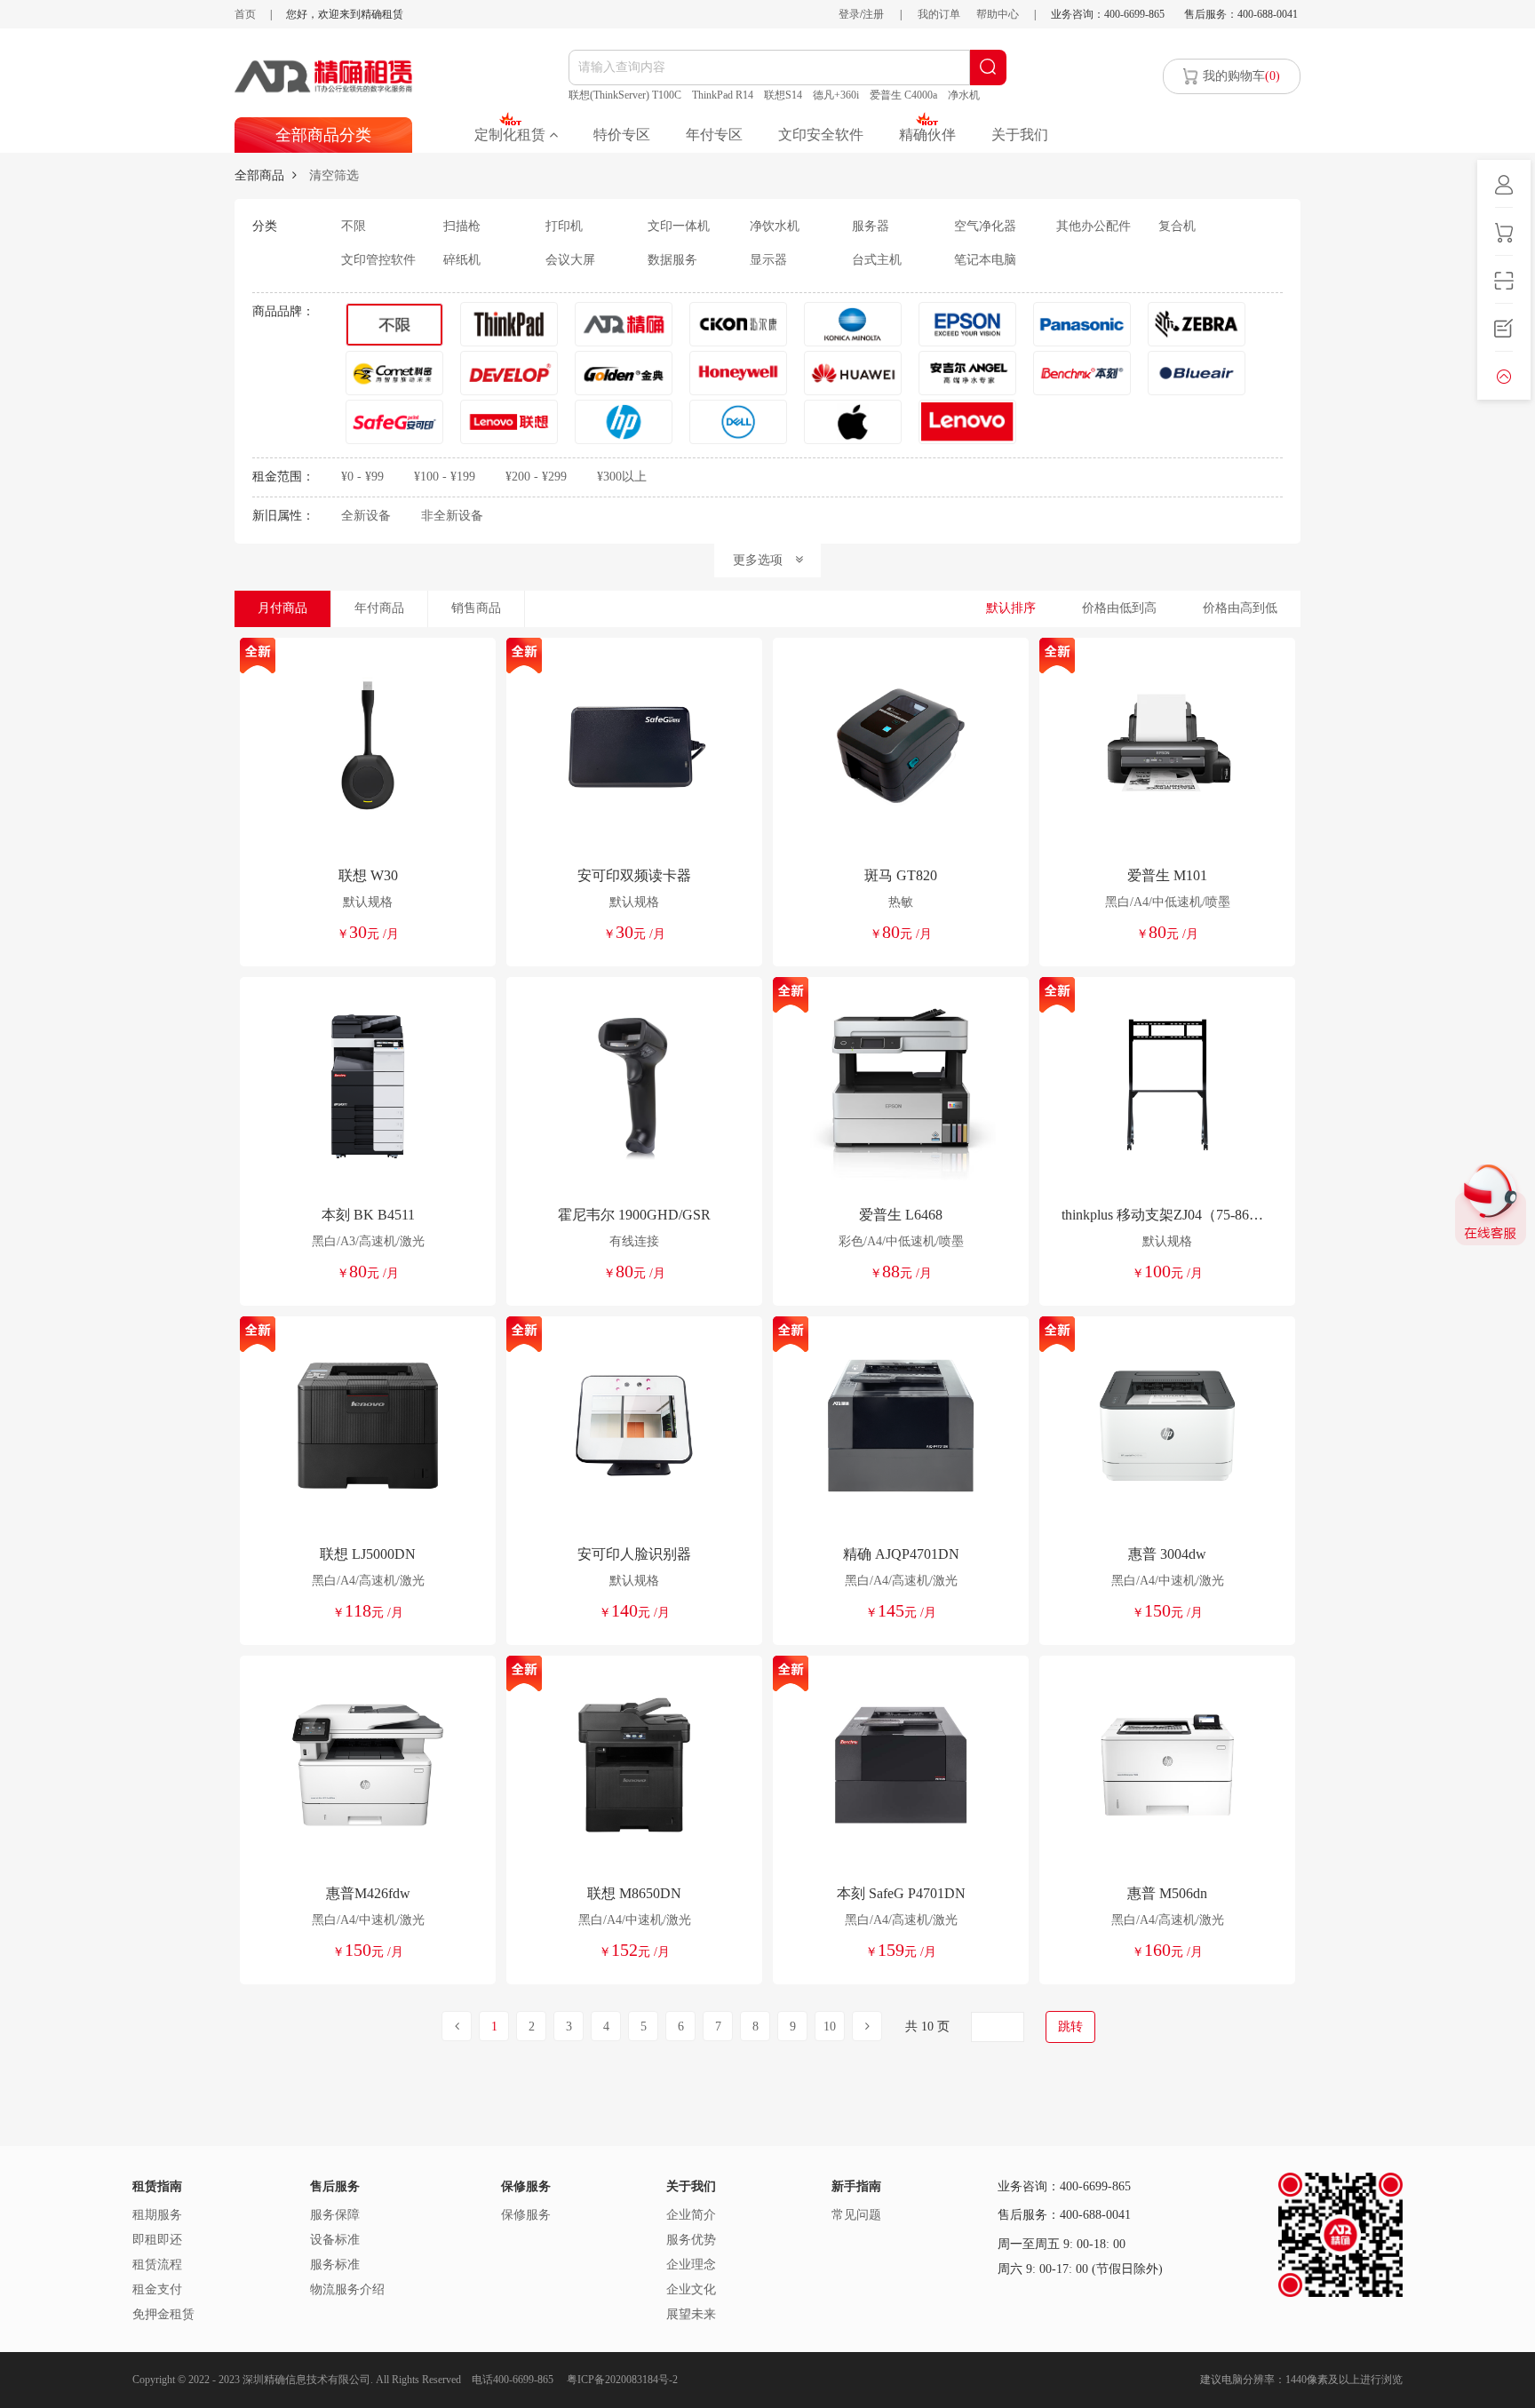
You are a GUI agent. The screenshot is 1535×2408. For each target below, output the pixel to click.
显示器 (768, 260)
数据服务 (672, 260)
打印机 (564, 226)
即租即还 (157, 2240)
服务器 (871, 226)
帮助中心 (998, 14)
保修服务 (526, 2215)
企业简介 (691, 2215)
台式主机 (877, 260)
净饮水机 (775, 226)
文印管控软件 (378, 260)
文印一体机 (679, 226)
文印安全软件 (821, 135)
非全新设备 (452, 516)
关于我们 (1020, 135)
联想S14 (783, 95)
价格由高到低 (1240, 608)
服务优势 (691, 2240)
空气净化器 (985, 226)
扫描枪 (462, 226)
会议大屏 (570, 260)
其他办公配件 (1094, 226)
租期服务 (157, 2215)
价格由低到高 (1119, 608)
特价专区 (622, 135)
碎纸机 (462, 260)
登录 (849, 14)
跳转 (1070, 2027)
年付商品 (379, 608)
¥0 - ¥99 (362, 477)
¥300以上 (622, 477)
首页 (245, 14)
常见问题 (856, 2215)
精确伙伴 (927, 135)
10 (830, 2027)
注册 (873, 14)
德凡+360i (836, 95)
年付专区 (714, 135)
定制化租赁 (512, 135)
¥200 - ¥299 (536, 477)
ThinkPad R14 (723, 95)
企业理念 (691, 2265)
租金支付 (157, 2289)
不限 (354, 226)
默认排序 (1011, 608)
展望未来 (691, 2314)
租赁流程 (157, 2265)
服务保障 (335, 2215)
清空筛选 (334, 175)
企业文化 (691, 2289)
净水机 (964, 95)
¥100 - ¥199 (445, 477)
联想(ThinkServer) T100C (625, 95)
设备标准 (335, 2240)
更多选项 (764, 560)
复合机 (1177, 226)
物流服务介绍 (347, 2289)
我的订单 (939, 14)
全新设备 (366, 516)
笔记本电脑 (985, 260)
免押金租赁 (163, 2314)
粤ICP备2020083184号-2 (622, 2380)
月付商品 (282, 608)
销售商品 (476, 608)
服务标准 (335, 2265)
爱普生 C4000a (903, 95)
